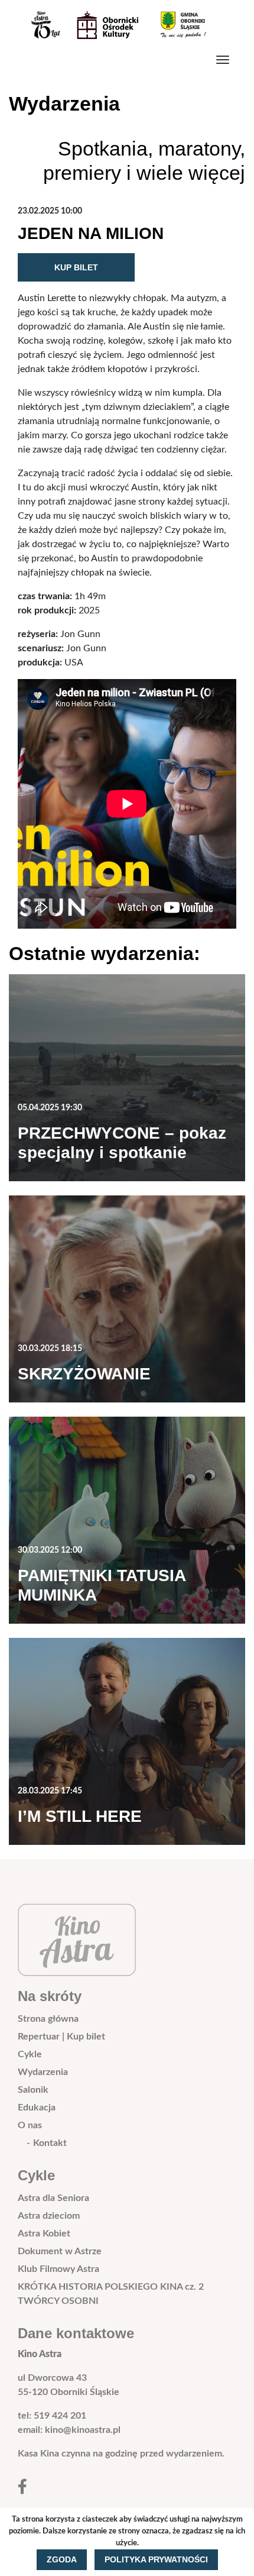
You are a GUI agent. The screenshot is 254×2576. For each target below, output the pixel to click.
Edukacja (37, 2108)
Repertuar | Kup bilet (61, 2037)
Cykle (30, 2054)
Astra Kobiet (44, 2234)
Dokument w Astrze (60, 2251)
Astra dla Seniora (53, 2198)
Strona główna (48, 2019)
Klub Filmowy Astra (58, 2269)
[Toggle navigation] (223, 60)
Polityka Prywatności (156, 2559)
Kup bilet (76, 267)
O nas (30, 2125)
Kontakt (50, 2143)
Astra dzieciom (49, 2216)
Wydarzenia (43, 2072)
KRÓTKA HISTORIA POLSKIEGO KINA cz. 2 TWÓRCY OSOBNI (111, 2294)
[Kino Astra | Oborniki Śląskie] (122, 25)
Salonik (33, 2090)
